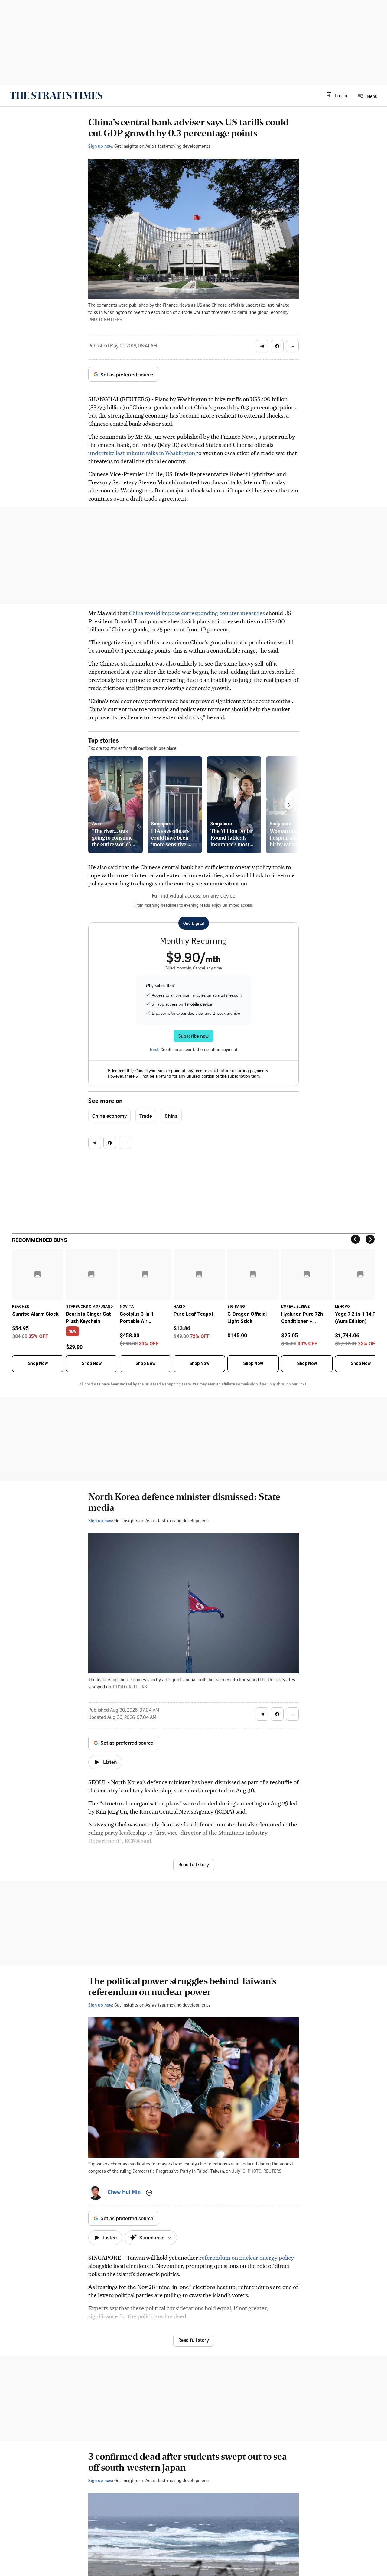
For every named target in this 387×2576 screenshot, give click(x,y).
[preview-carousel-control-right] (289, 805)
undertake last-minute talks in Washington (142, 453)
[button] (336, 95)
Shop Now (38, 1363)
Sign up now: (101, 146)
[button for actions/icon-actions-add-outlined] (149, 2193)
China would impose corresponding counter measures (197, 613)
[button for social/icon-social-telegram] (262, 346)
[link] (56, 95)
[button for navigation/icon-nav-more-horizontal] (292, 346)
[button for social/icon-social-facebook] (277, 346)
